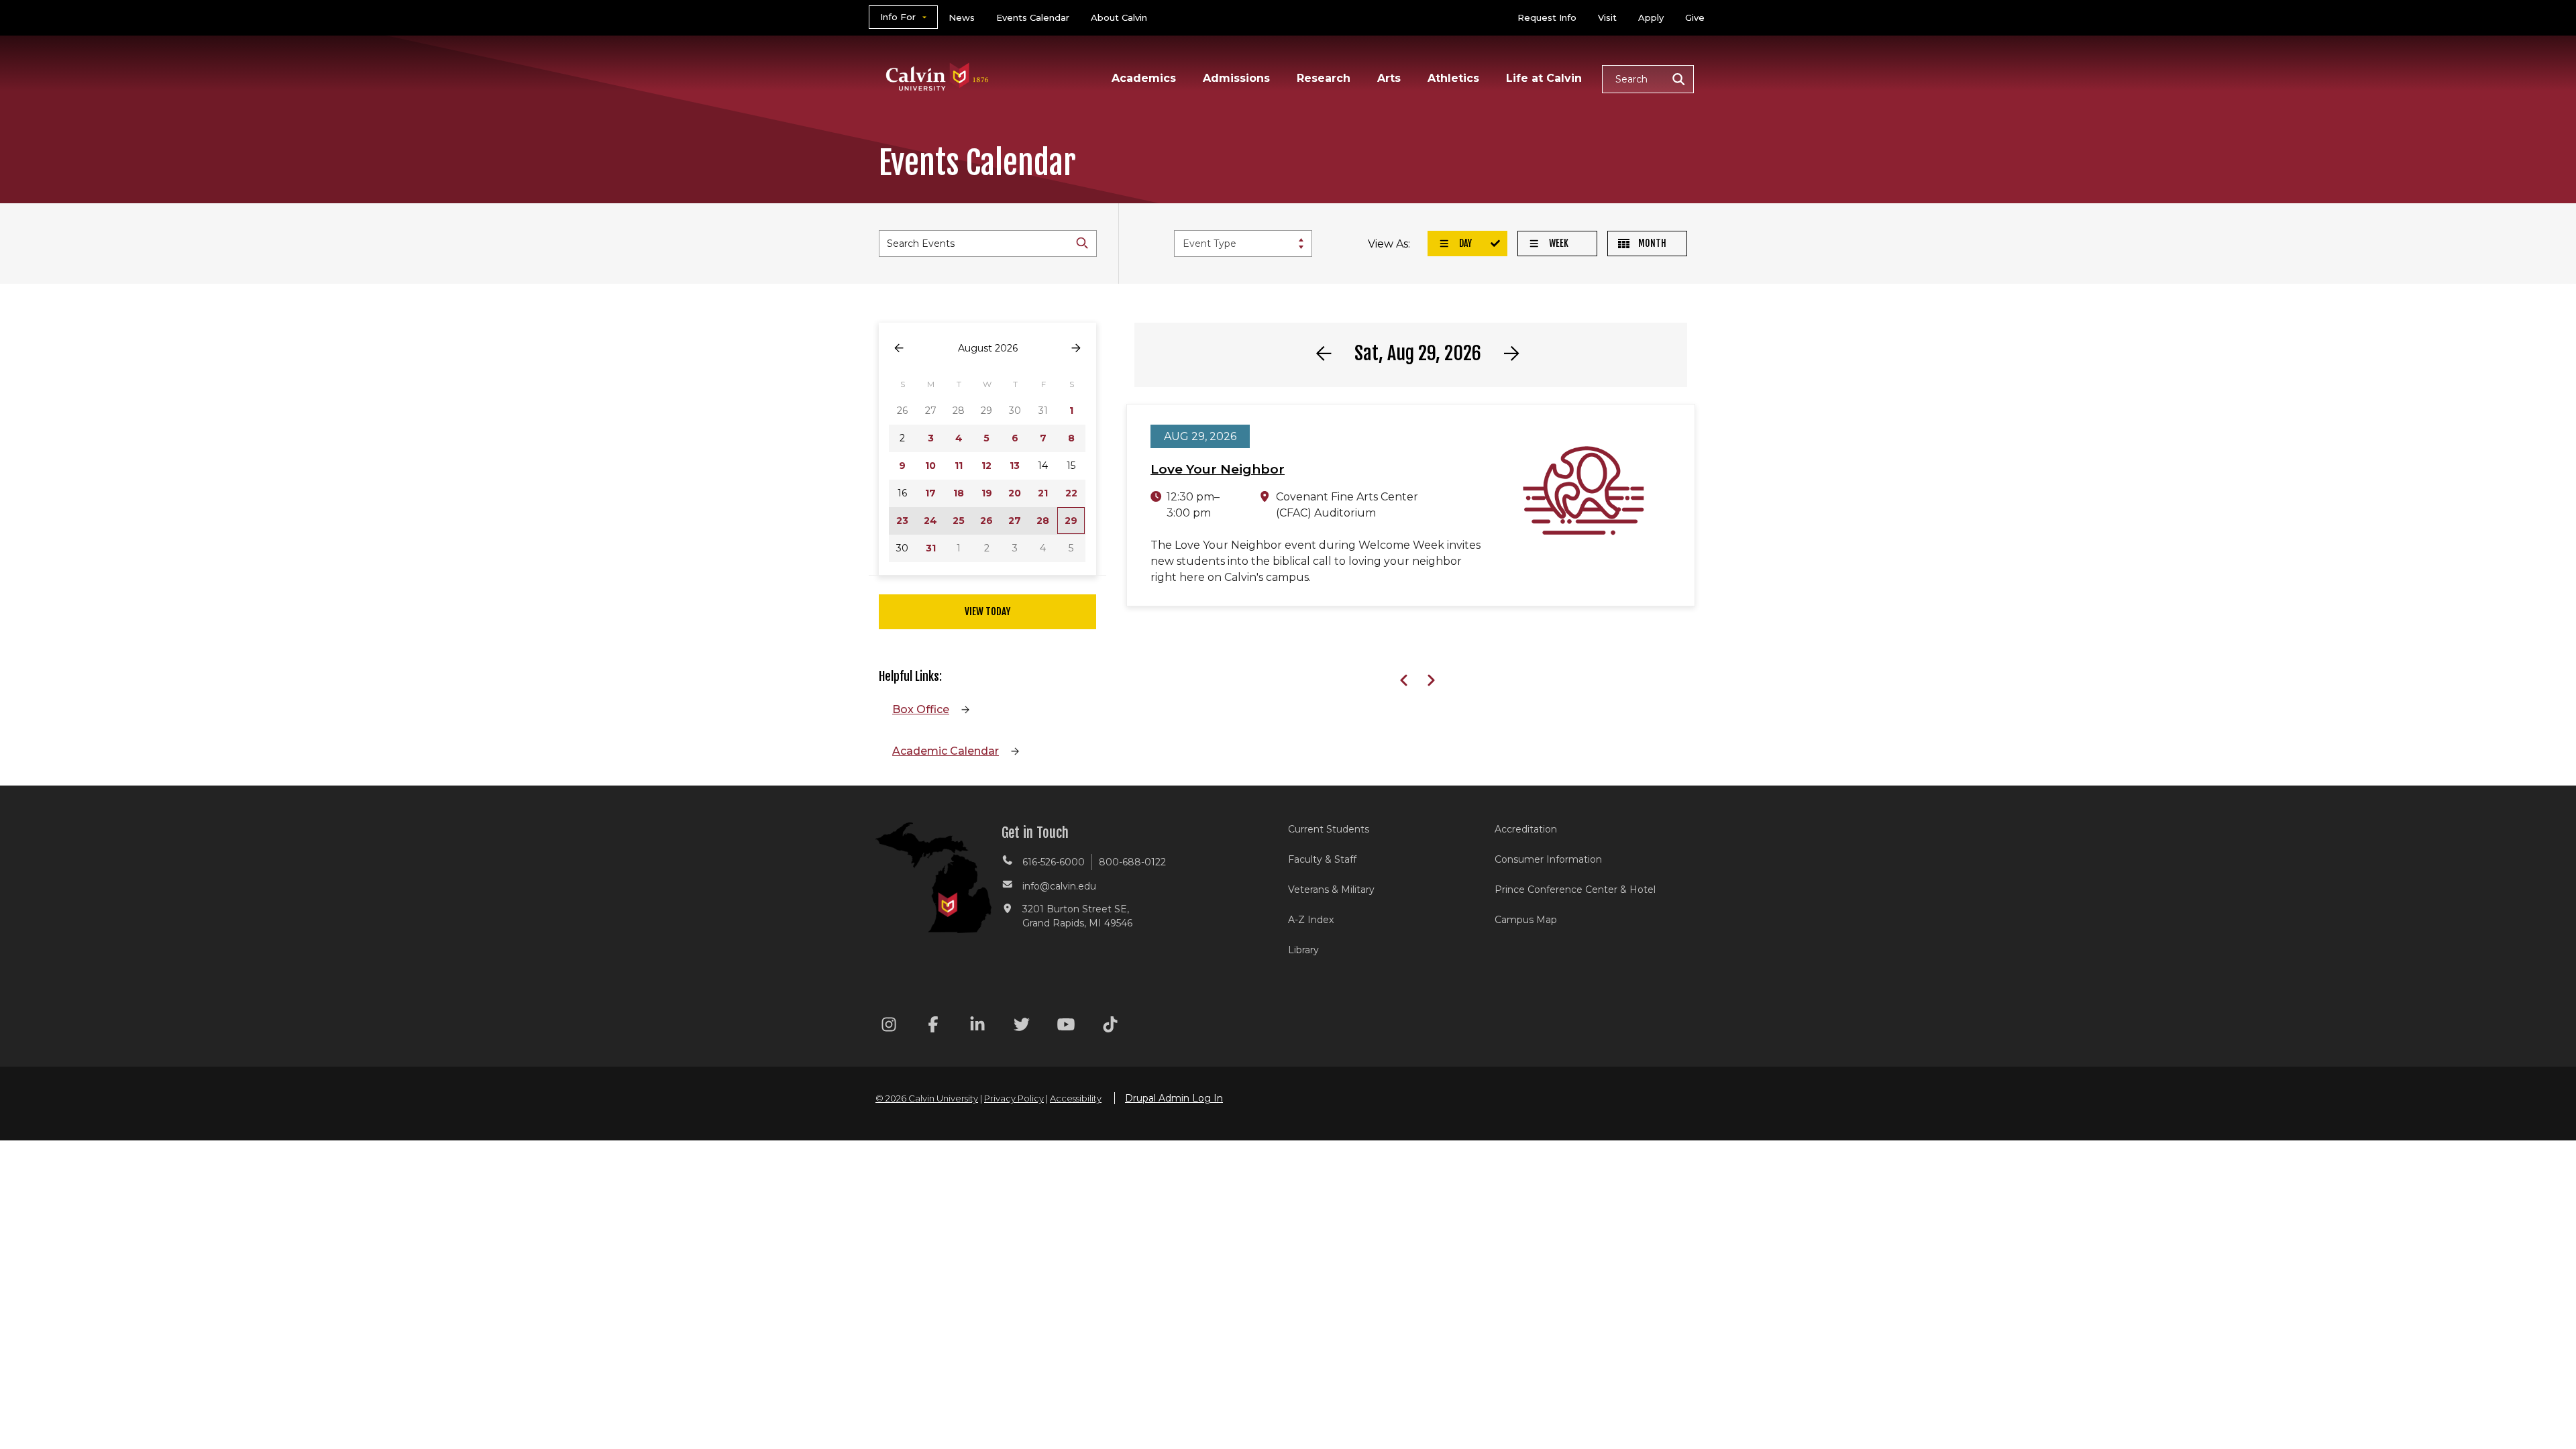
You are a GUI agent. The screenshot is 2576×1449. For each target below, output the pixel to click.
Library (1303, 950)
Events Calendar (1033, 17)
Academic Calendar (946, 751)
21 (1043, 493)
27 (1015, 521)
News (962, 17)
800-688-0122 (1132, 862)
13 (1015, 466)
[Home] (937, 59)
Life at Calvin (1544, 78)
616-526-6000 (1054, 862)
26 (986, 521)
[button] (1648, 79)
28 (1043, 521)
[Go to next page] (1076, 348)
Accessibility (1076, 1098)
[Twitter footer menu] (1022, 1027)
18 (959, 493)
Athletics (1453, 78)
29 (1071, 521)
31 (931, 548)
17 (930, 493)
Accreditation (1526, 829)
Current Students (1329, 829)
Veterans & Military (1331, 890)
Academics (1144, 78)
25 (959, 521)
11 (959, 466)
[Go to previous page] (899, 348)
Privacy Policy (1014, 1098)
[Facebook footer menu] (933, 1027)
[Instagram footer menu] (889, 1027)
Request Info (1547, 17)
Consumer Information (1548, 859)
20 (1015, 493)
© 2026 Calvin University (927, 1098)
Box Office (921, 709)
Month (1651, 243)
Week (1558, 243)
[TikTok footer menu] (1110, 1027)
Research (1324, 78)
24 (930, 521)
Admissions (1236, 78)
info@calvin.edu (1059, 886)
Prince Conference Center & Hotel (1575, 890)
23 (902, 521)
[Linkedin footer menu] (977, 1027)
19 (987, 493)
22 (1071, 493)
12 (986, 466)
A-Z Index (1311, 920)
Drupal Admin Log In (1174, 1098)
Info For (898, 17)
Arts (1389, 78)
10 (930, 466)
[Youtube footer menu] (1066, 1027)
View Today (987, 611)
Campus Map (1526, 920)
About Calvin (1119, 17)
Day (1464, 243)
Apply (1651, 17)
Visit (1607, 17)
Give (1695, 17)
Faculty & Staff (1322, 859)
